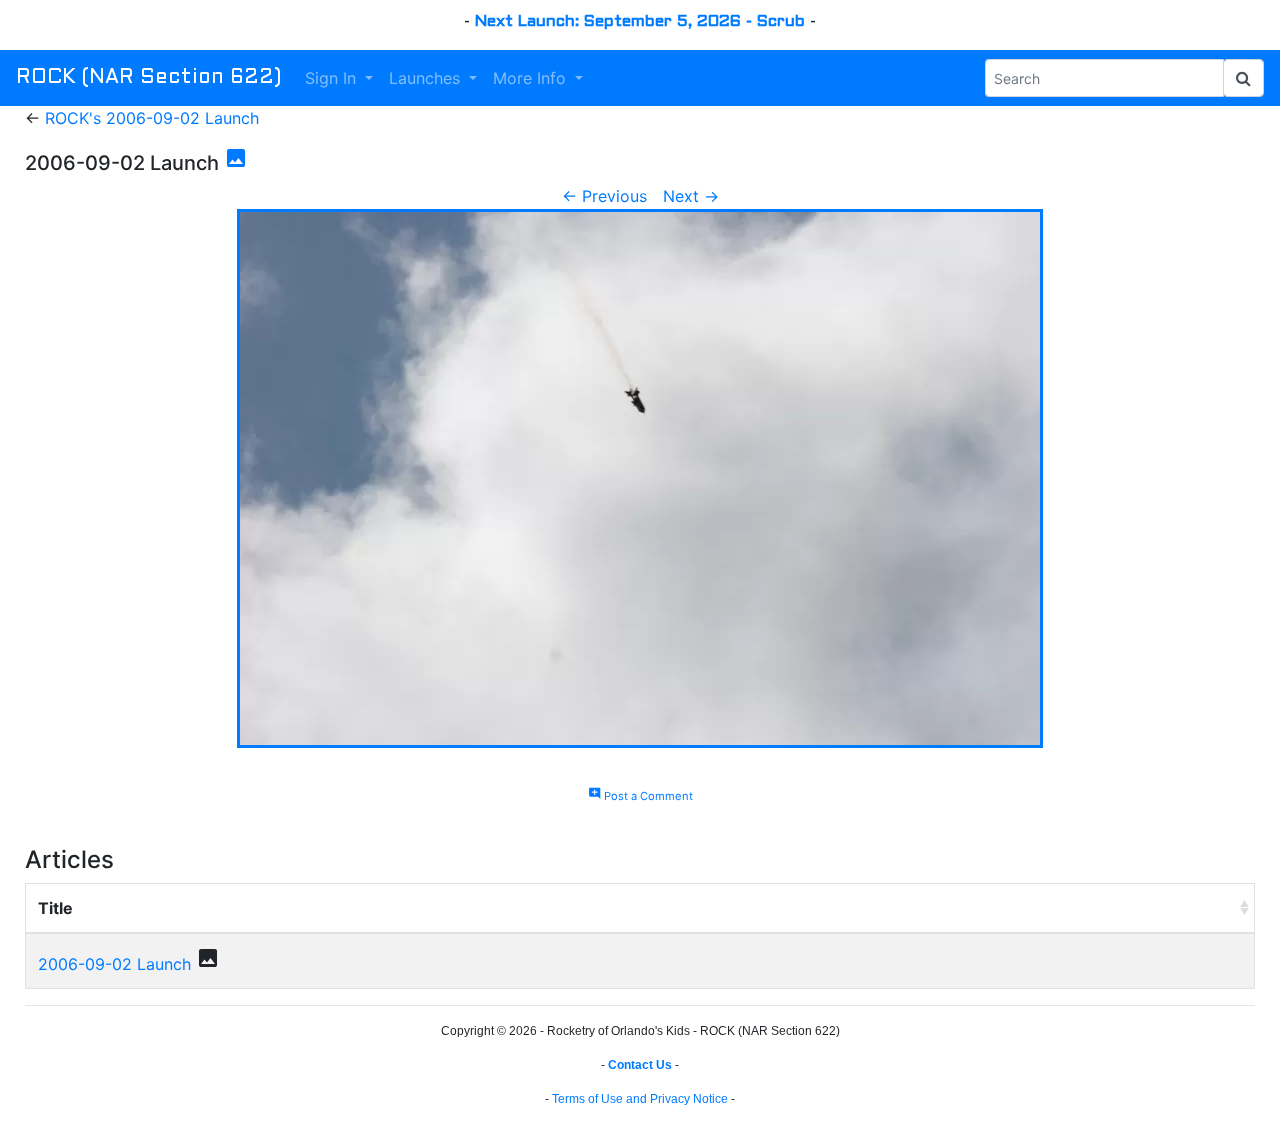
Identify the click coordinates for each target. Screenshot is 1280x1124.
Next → (691, 196)
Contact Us (640, 1065)
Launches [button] (427, 78)
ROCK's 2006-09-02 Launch (152, 118)
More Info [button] (532, 78)
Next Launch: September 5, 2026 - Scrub (640, 21)
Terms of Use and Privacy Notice (640, 1099)
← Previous (604, 196)
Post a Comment (640, 796)
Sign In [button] (333, 78)
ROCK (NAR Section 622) (148, 78)
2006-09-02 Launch (114, 964)
